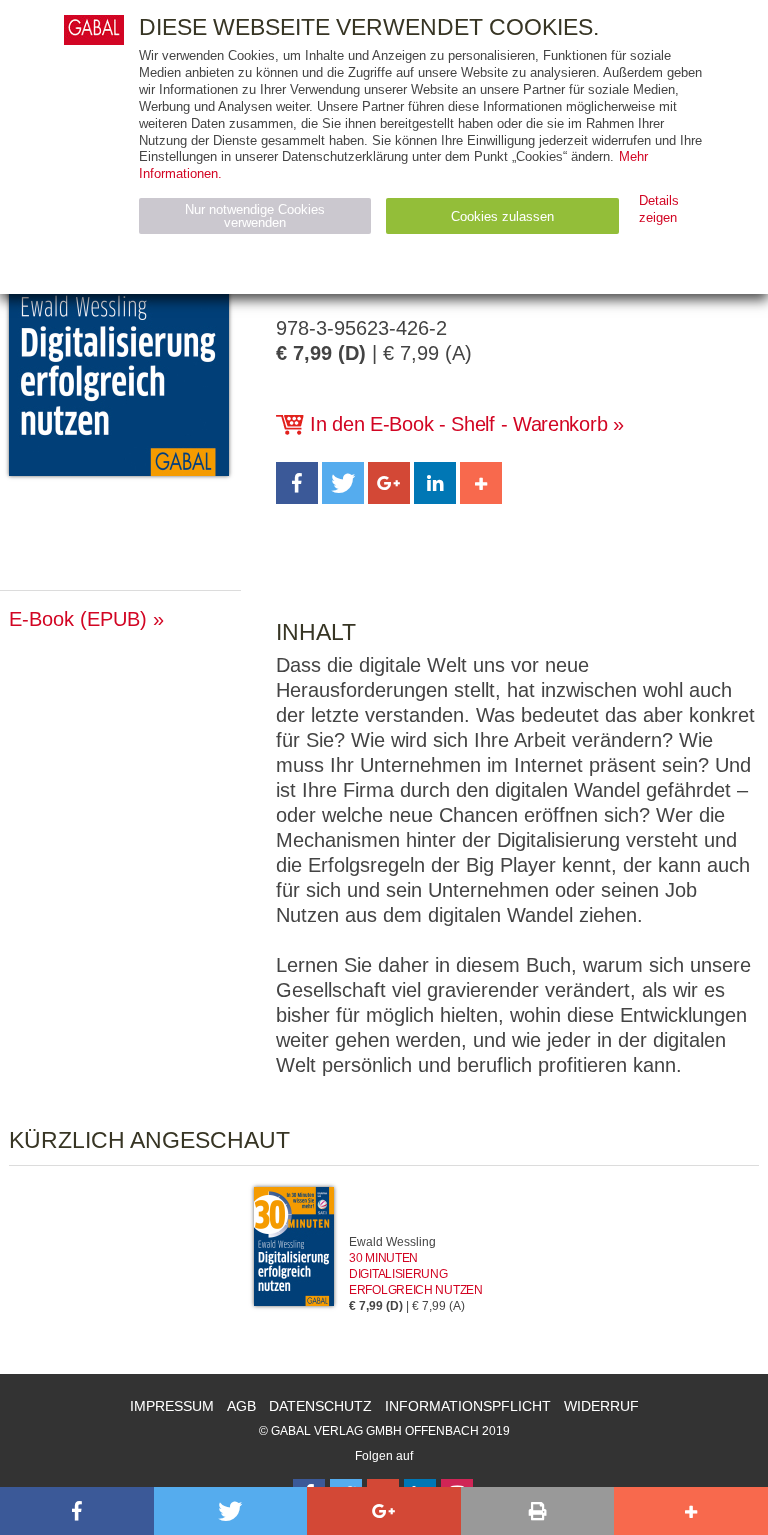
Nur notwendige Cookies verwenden (255, 216)
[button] (297, 483)
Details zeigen (659, 209)
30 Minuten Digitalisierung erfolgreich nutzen (416, 1274)
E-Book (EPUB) (78, 619)
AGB (241, 1406)
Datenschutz (320, 1406)
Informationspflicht (468, 1406)
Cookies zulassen (502, 216)
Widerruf (601, 1406)
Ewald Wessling (392, 1242)
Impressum (172, 1406)
